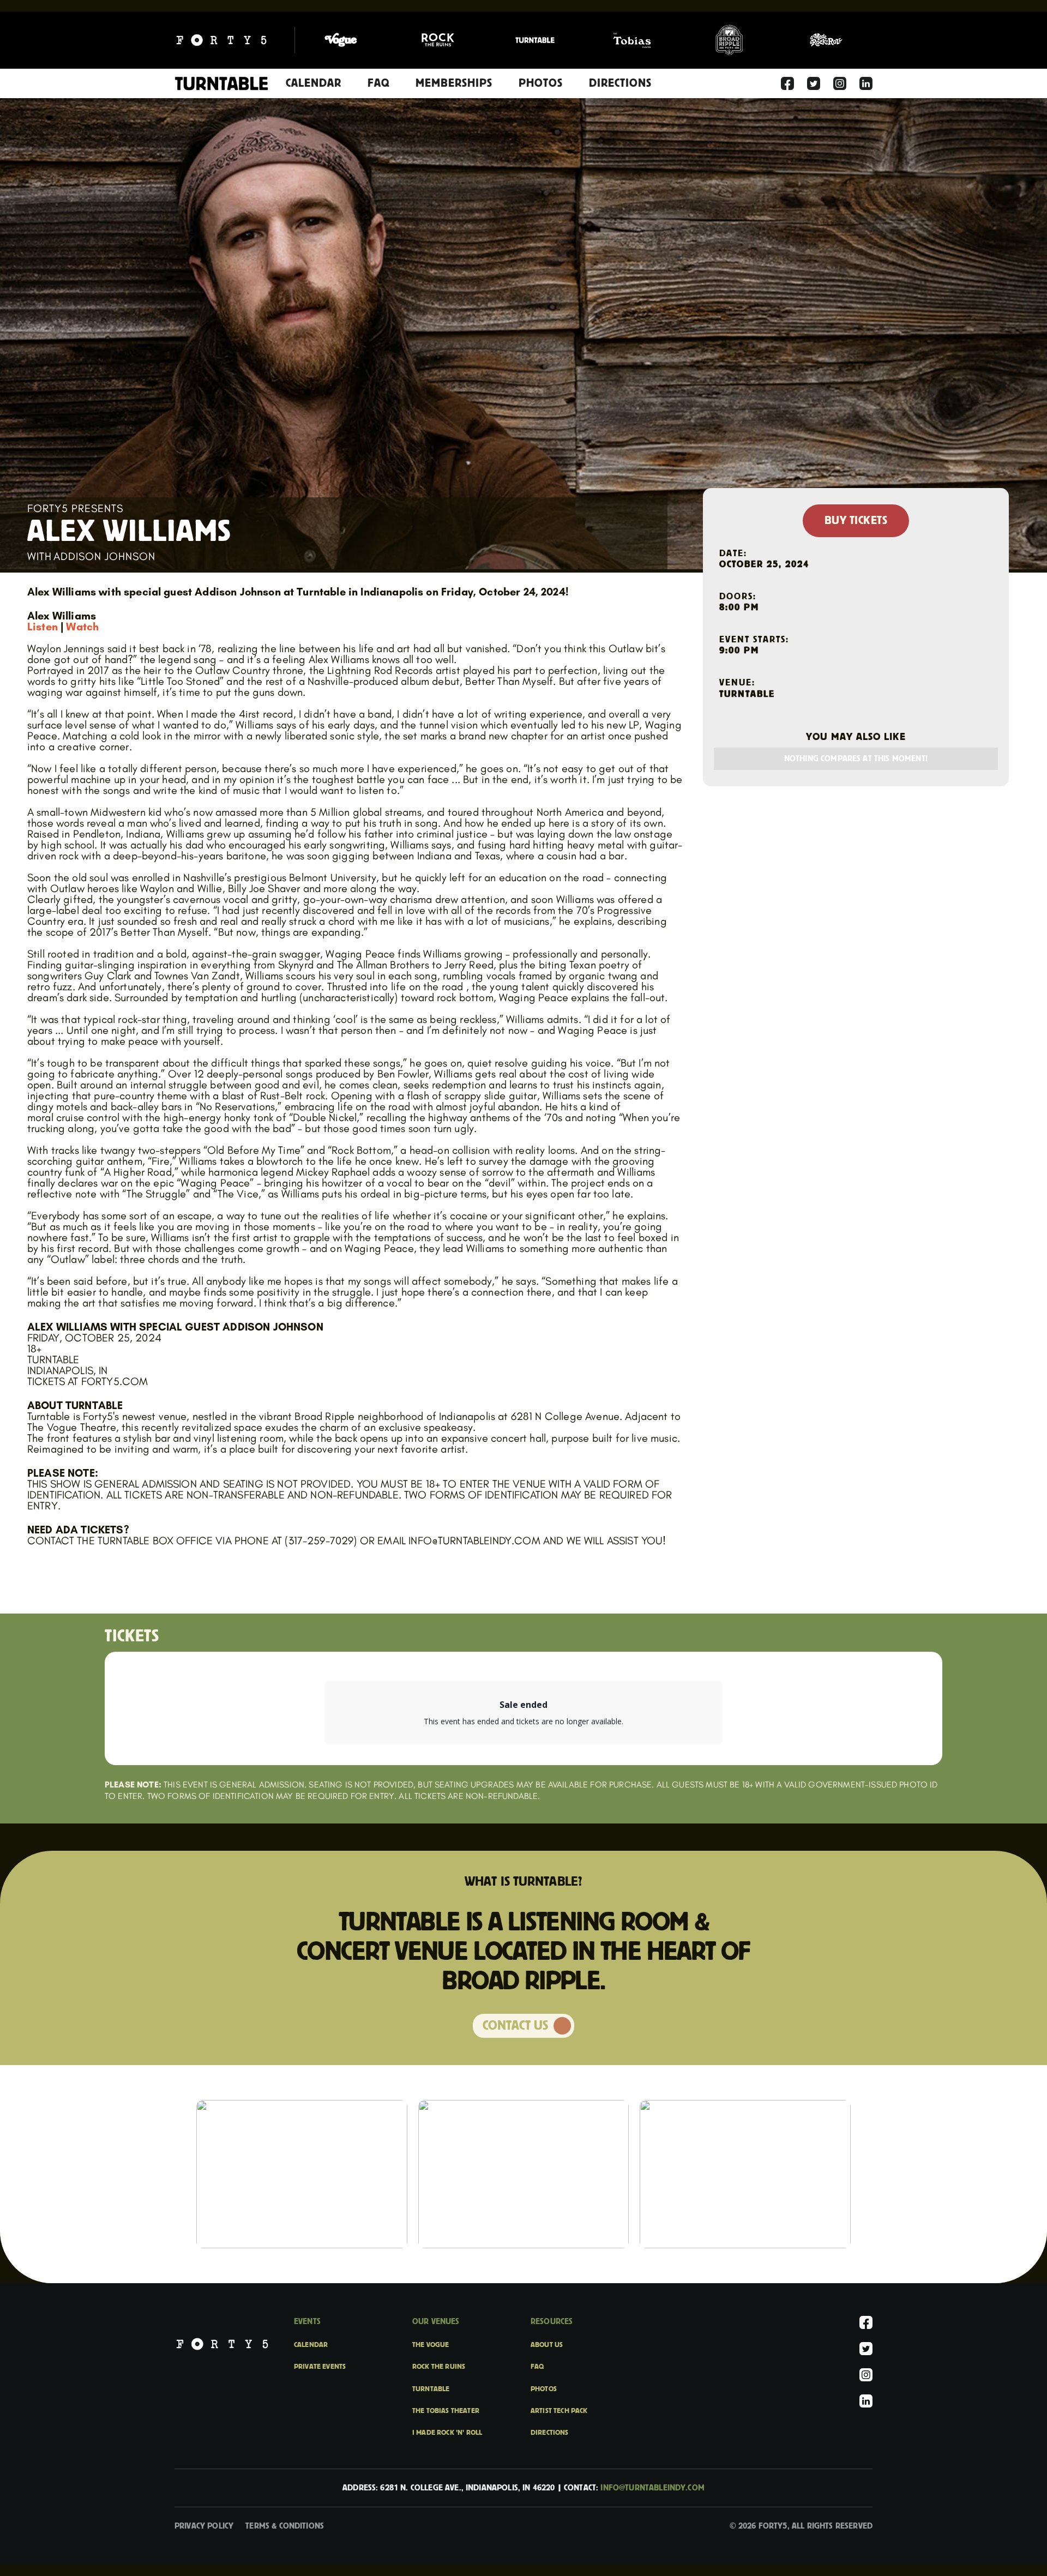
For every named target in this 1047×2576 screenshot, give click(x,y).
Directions (550, 2433)
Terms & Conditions (285, 2526)
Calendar (314, 83)
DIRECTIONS (620, 83)
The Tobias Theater (446, 2411)
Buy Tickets (856, 521)
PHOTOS (541, 83)
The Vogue (431, 2345)
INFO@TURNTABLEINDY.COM (652, 2488)
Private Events (320, 2367)
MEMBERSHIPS (454, 83)
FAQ (378, 83)
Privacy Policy (204, 2526)
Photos (544, 2389)
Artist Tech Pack (559, 2411)
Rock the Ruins (439, 2367)
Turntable (431, 2389)
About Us (547, 2345)
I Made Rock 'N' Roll (447, 2433)
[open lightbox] (302, 2174)
